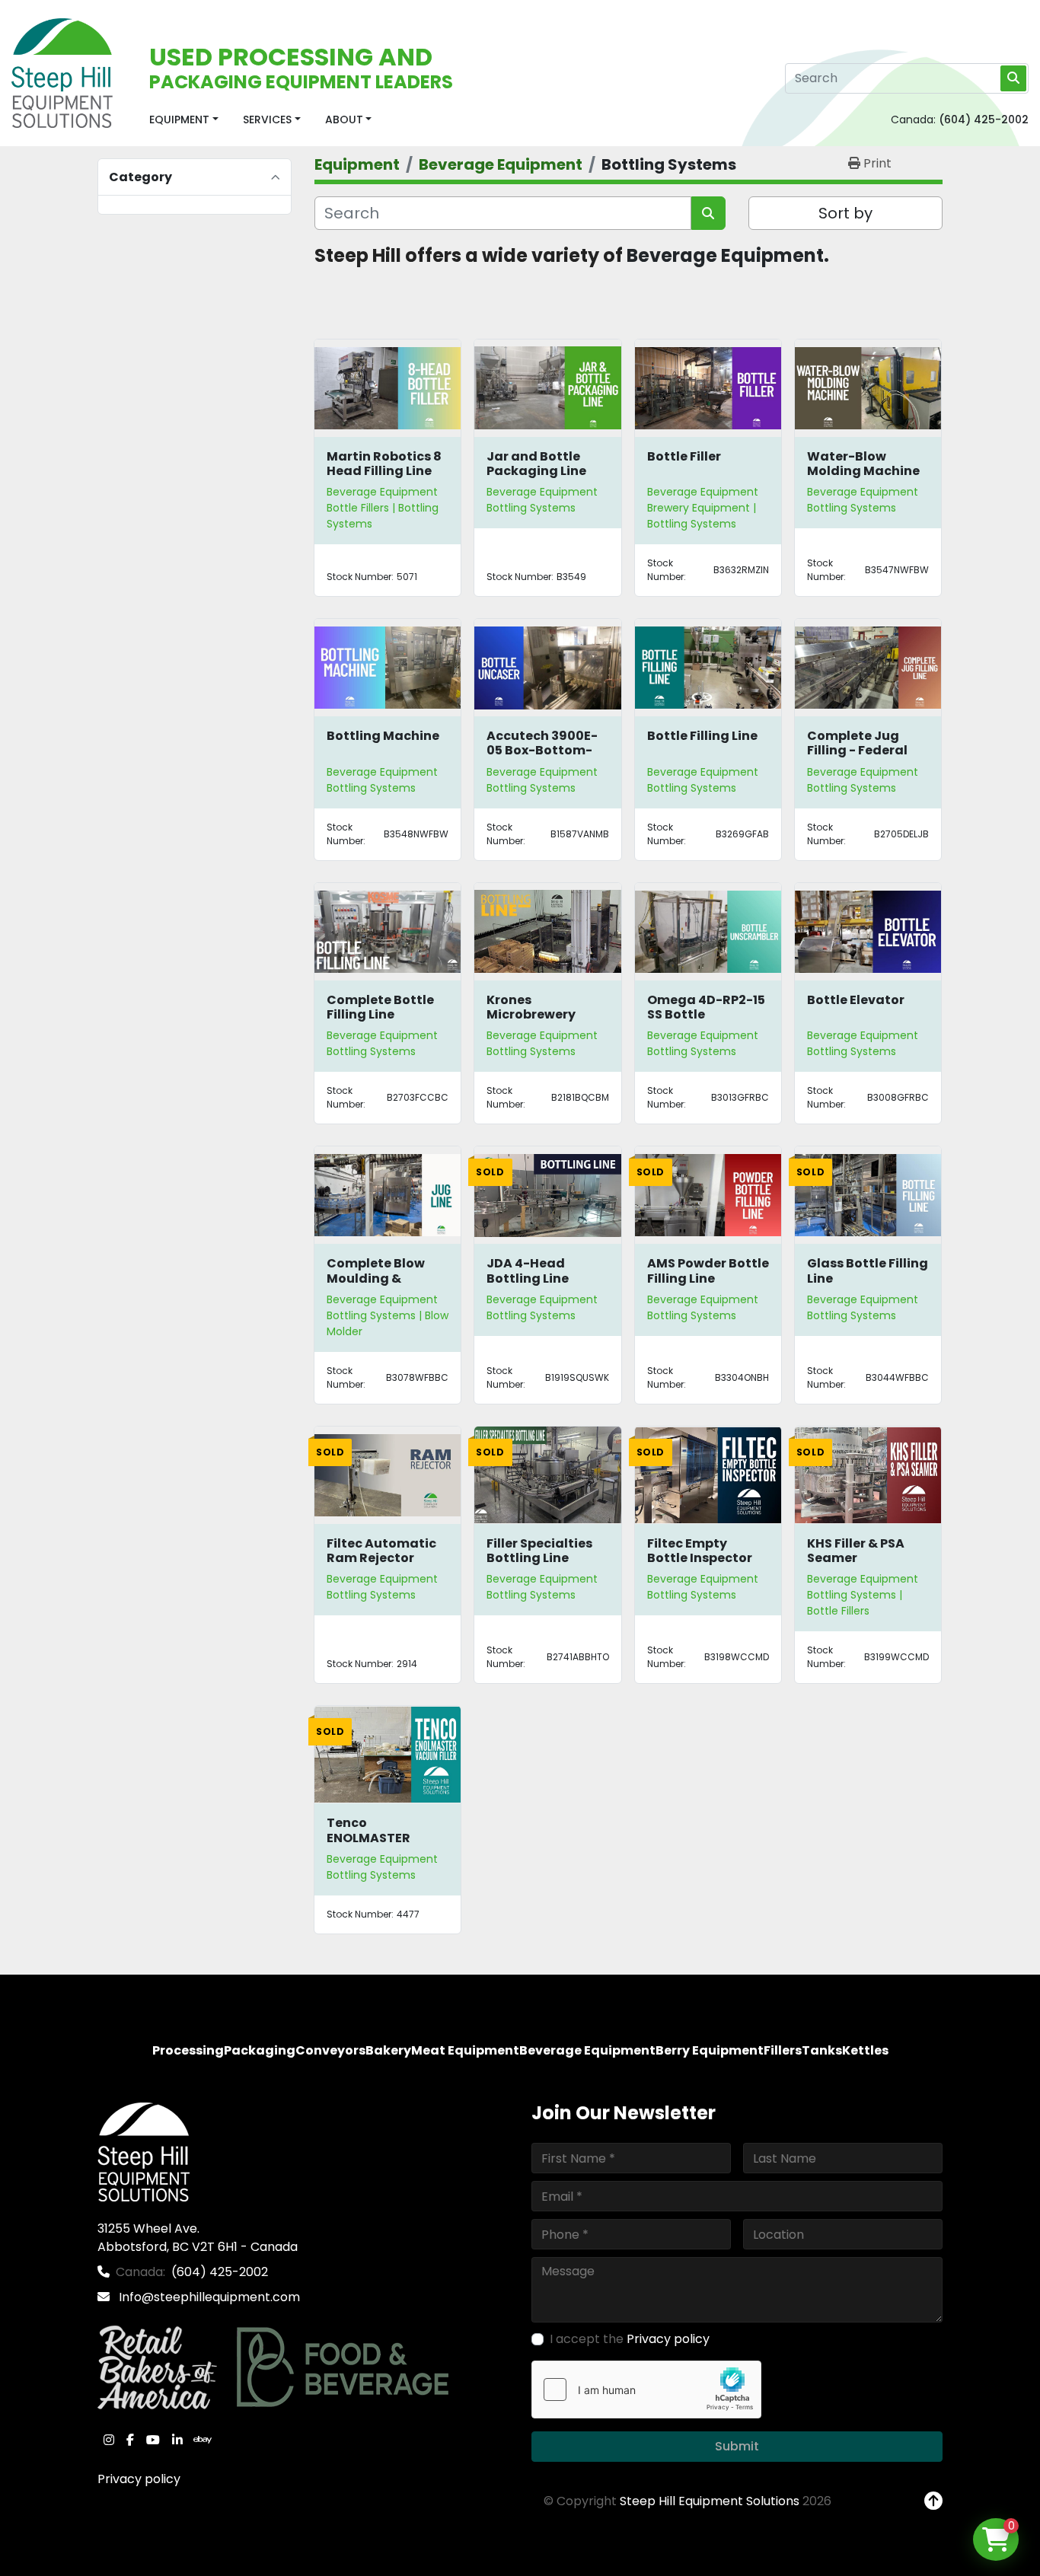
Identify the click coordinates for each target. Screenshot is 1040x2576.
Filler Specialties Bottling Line (539, 1551)
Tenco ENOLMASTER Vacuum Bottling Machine (383, 1845)
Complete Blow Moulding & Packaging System (376, 1285)
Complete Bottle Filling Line (380, 1007)
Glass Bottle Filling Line (868, 1270)
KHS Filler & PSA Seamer (856, 1551)
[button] (184, 120)
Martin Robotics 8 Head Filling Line (384, 464)
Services (267, 120)
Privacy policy (139, 2479)
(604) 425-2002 (984, 120)
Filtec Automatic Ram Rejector (381, 1551)
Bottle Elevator (856, 1000)
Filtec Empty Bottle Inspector (700, 1551)
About (344, 120)
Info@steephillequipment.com (208, 2297)
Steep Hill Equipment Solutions (710, 2501)
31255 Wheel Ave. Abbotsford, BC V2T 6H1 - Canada (198, 2238)
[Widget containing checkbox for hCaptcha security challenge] (646, 2389)
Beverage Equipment (382, 492)
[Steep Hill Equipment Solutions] (144, 2152)
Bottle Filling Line (702, 736)
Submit (737, 2446)
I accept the (630, 2339)
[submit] (1013, 78)
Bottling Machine (383, 736)
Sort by (845, 213)
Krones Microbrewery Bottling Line (531, 1014)
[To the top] (933, 2501)
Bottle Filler (684, 456)
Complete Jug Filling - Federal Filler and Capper (863, 750)
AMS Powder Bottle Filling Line (708, 1270)
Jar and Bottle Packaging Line (536, 464)
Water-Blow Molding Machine (863, 464)
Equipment (179, 120)
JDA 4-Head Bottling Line (528, 1270)
